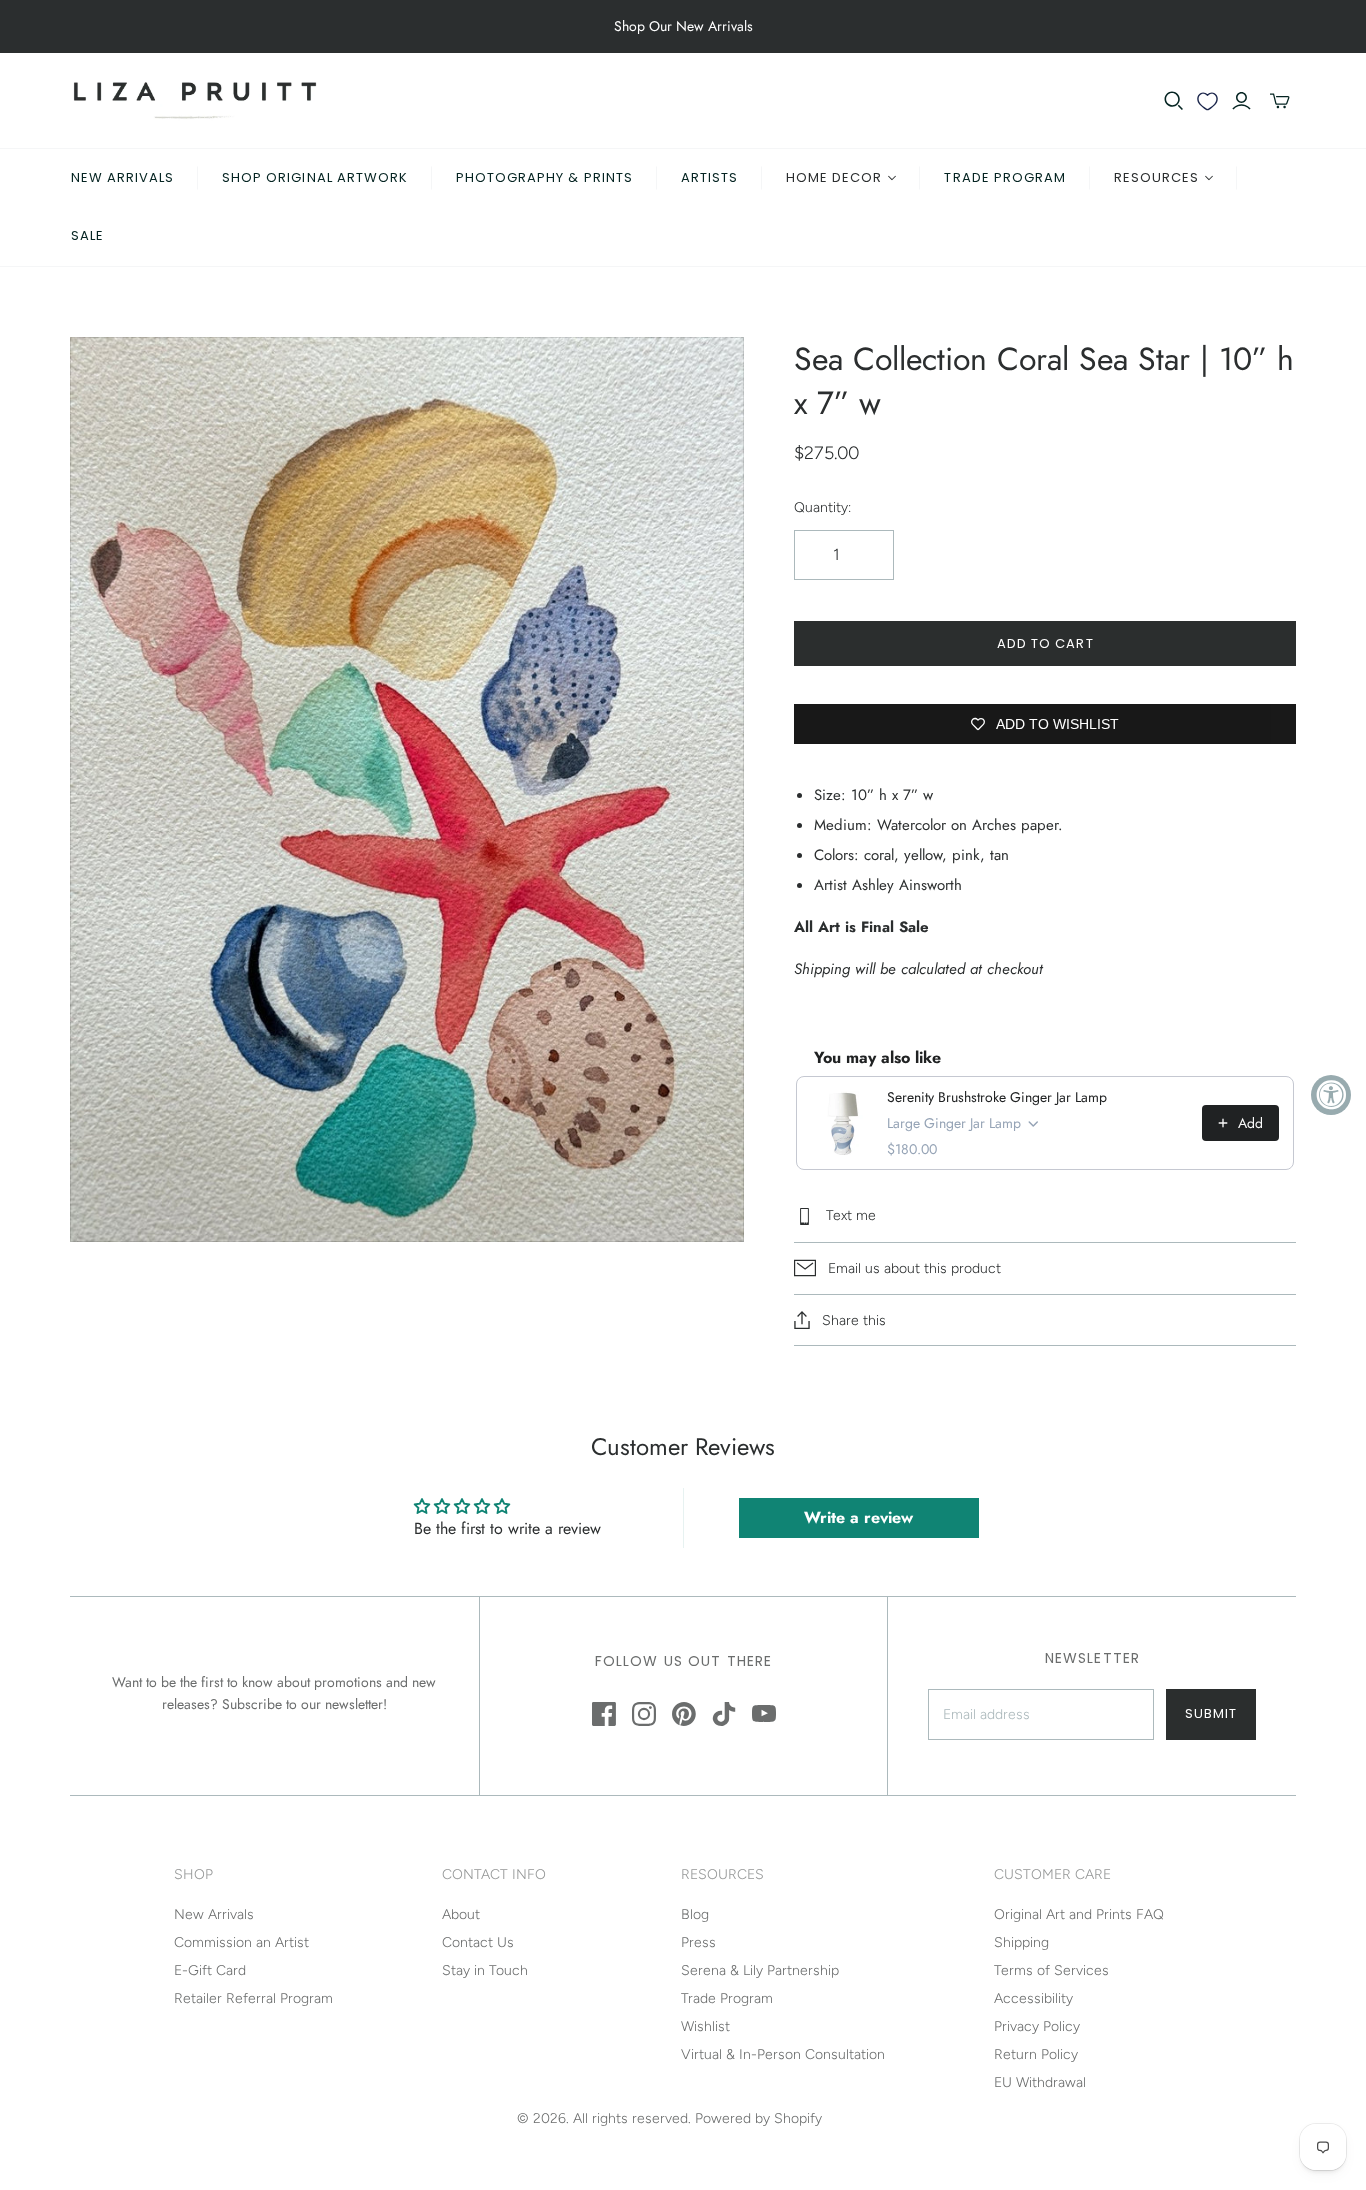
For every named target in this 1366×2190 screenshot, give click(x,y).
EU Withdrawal (1040, 2082)
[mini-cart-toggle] (1280, 101)
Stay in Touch (485, 1970)
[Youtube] (764, 1714)
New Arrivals (122, 177)
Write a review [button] (858, 1517)
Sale (87, 235)
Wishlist (705, 2026)
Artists (709, 177)
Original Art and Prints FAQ (1079, 1914)
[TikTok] (724, 1714)
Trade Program (1005, 177)
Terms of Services (1051, 1970)
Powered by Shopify (758, 2118)
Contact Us (478, 1942)
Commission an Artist (241, 1942)
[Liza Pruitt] (195, 100)
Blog (695, 1914)
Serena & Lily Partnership (760, 1970)
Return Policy (1036, 2054)
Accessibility (1033, 1998)
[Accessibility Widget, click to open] (1331, 1095)
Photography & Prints (544, 177)
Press (698, 1942)
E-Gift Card (210, 1970)
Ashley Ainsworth (907, 885)
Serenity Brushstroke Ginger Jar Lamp (997, 1097)
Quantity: (822, 507)
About (461, 1914)
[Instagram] (644, 1714)
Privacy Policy (1037, 2026)
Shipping (1021, 1942)
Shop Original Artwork (315, 177)
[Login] (1241, 101)
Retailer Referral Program (253, 1998)
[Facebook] (604, 1714)
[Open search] (1174, 101)
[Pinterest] (684, 1714)
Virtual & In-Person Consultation (783, 2054)
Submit (1211, 1713)
